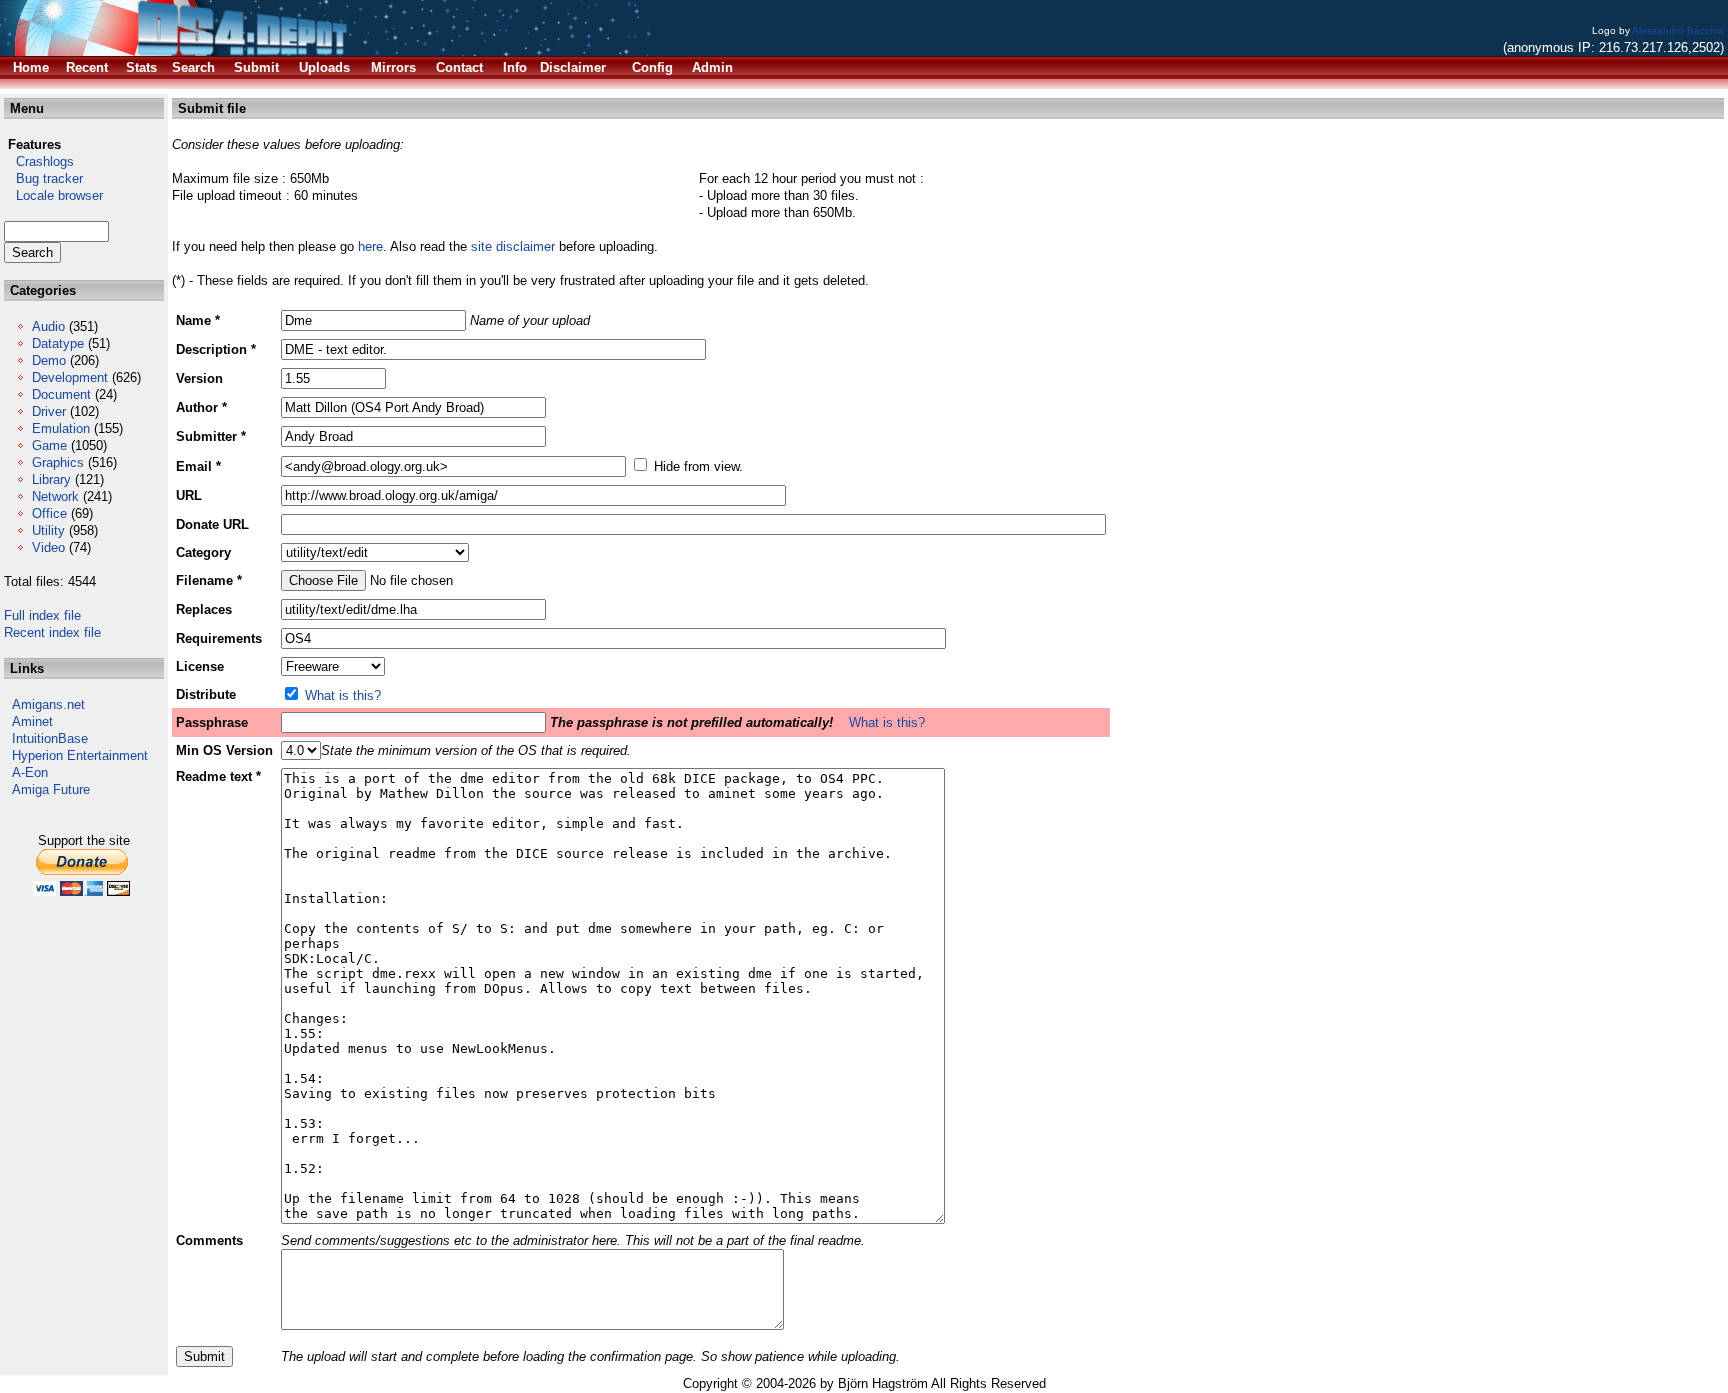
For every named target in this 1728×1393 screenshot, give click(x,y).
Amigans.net (48, 704)
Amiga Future (51, 789)
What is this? (343, 695)
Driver (49, 411)
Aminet (32, 721)
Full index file (42, 615)
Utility (48, 530)
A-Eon (30, 772)
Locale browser (53, 195)
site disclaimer (513, 246)
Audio (48, 326)
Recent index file (52, 632)
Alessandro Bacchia (1678, 30)
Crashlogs (39, 161)
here (370, 246)
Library (51, 479)
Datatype (58, 343)
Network (55, 496)
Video (48, 547)
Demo (49, 360)
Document (61, 394)
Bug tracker (43, 178)
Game (49, 445)
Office (49, 513)
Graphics (58, 462)
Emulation (61, 428)
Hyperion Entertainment (80, 755)
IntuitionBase (50, 738)
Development (70, 377)
